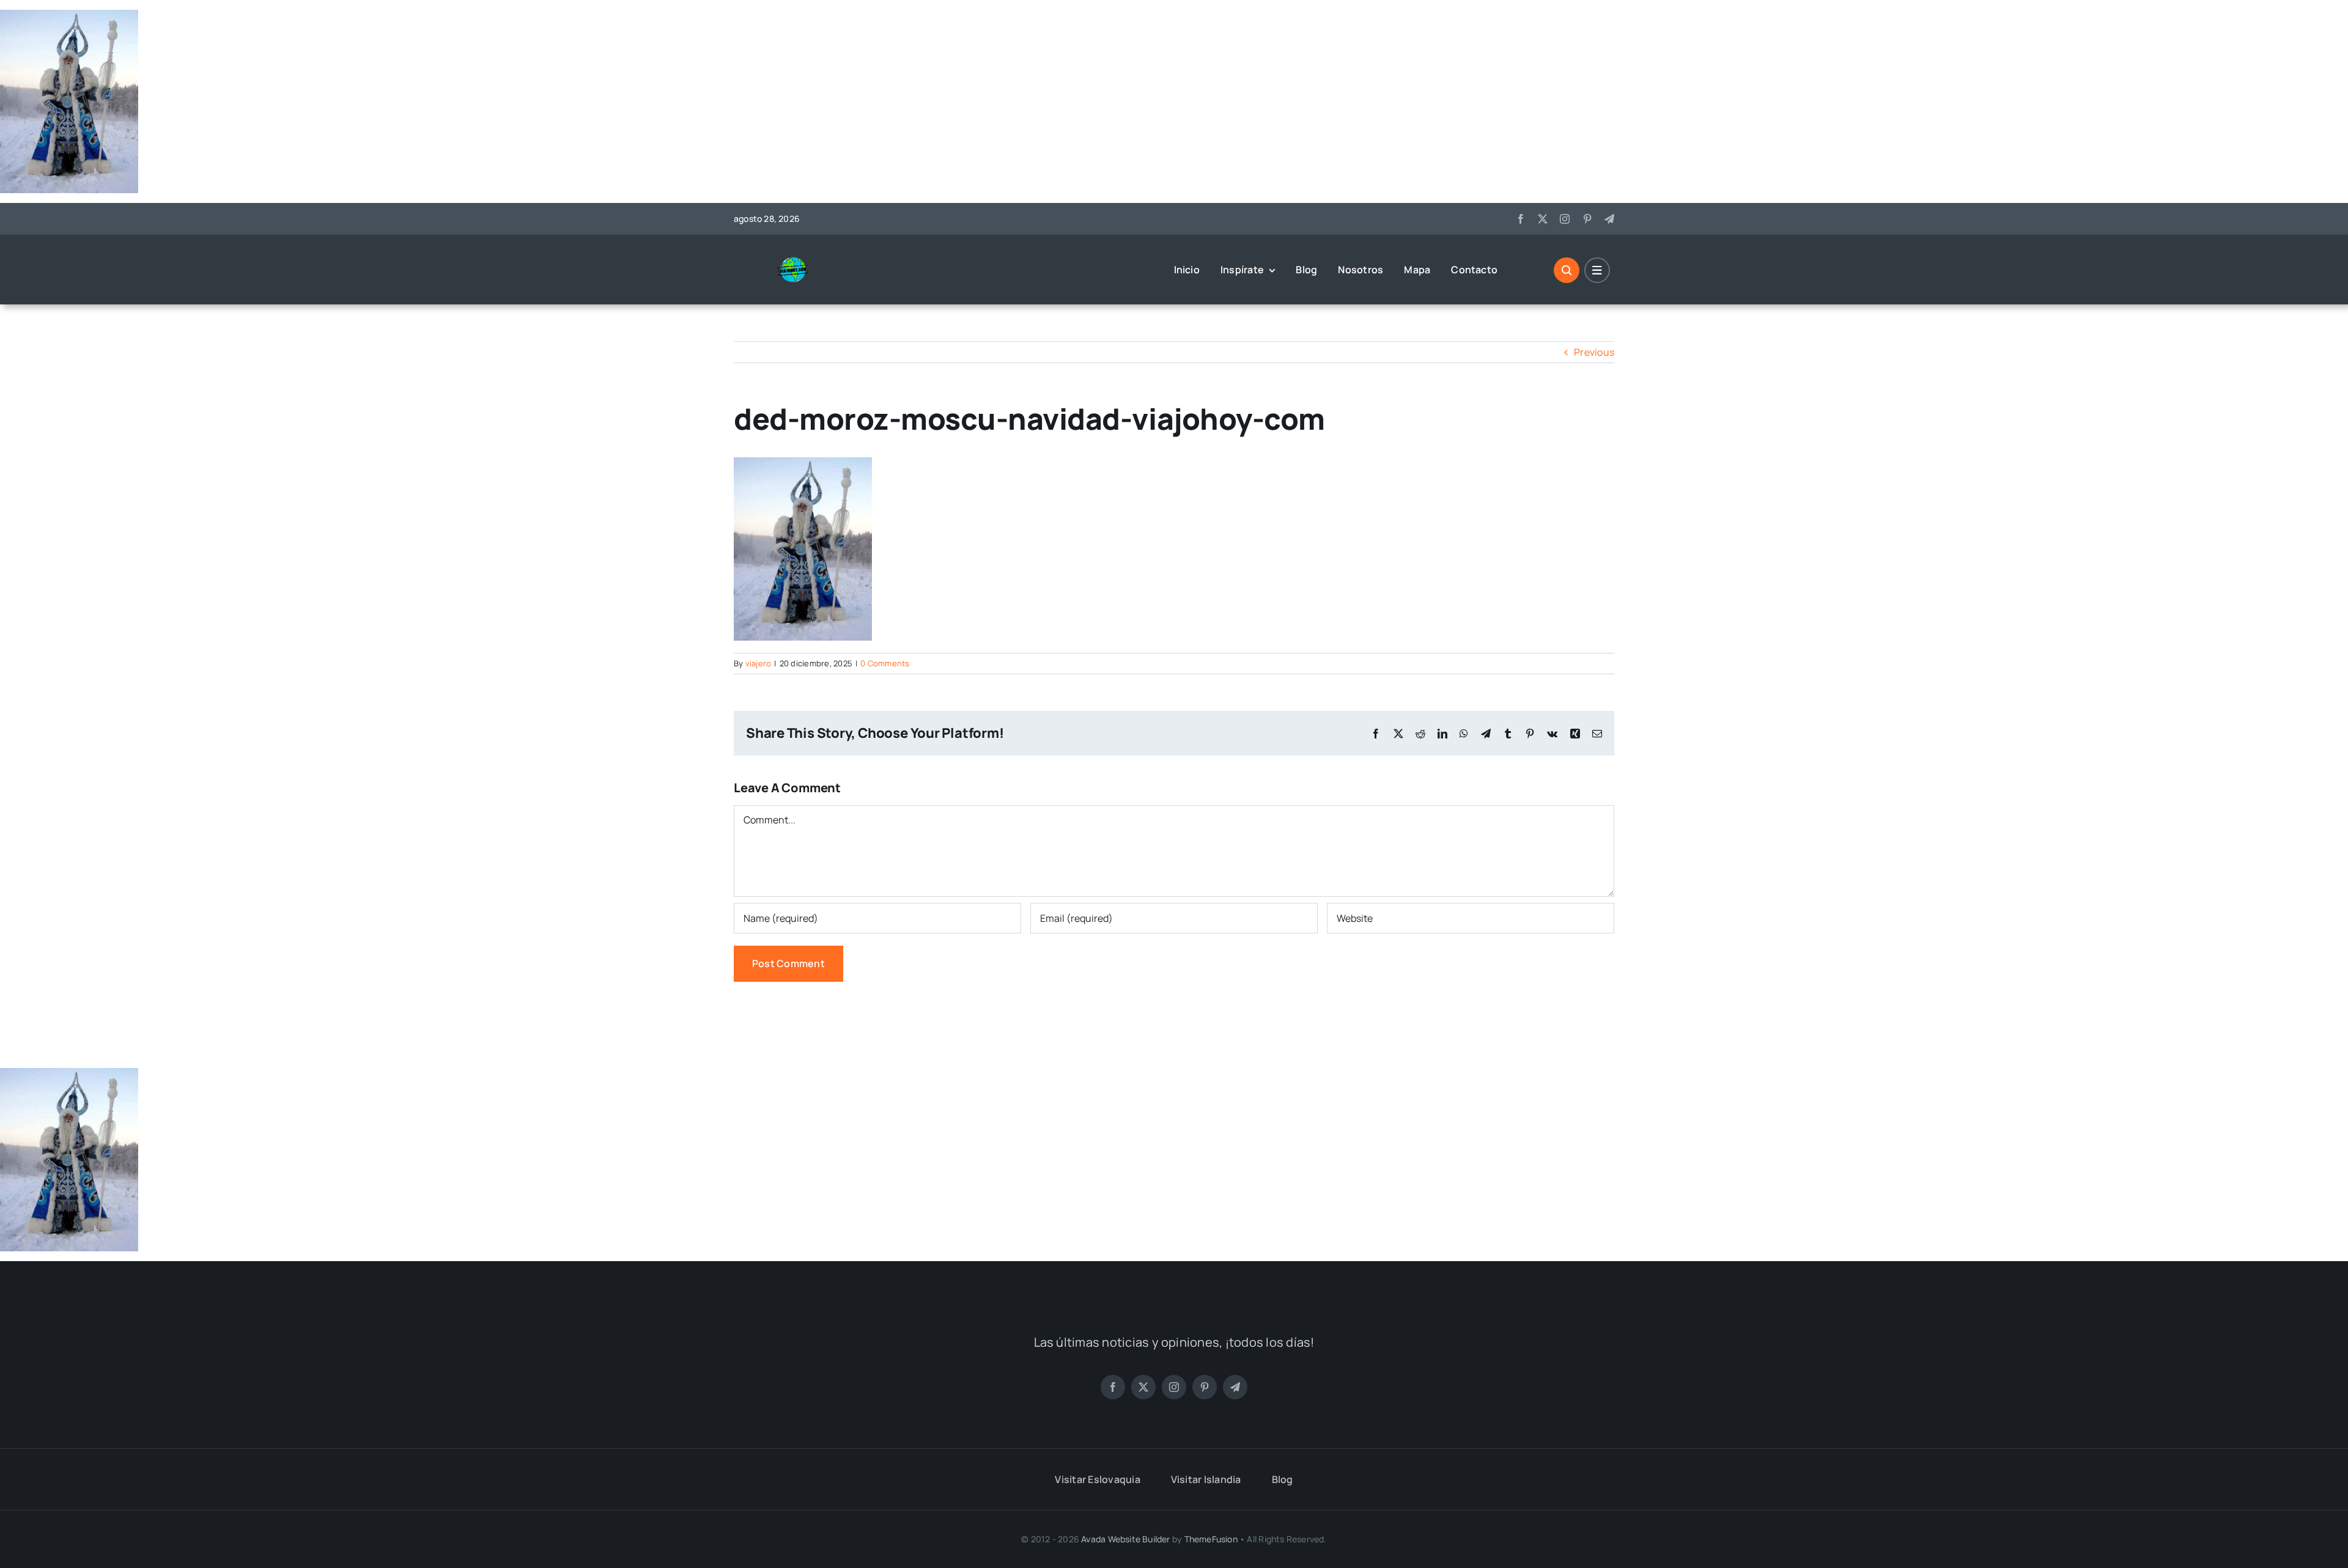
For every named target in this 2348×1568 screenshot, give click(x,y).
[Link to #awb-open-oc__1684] (1597, 270)
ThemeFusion (1211, 1539)
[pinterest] (1587, 219)
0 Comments (885, 663)
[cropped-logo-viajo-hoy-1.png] (798, 261)
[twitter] (1543, 219)
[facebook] (1521, 219)
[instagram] (1565, 219)
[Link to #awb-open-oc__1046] (1567, 270)
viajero (759, 663)
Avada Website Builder (1125, 1539)
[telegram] (1609, 219)
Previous (1594, 352)
